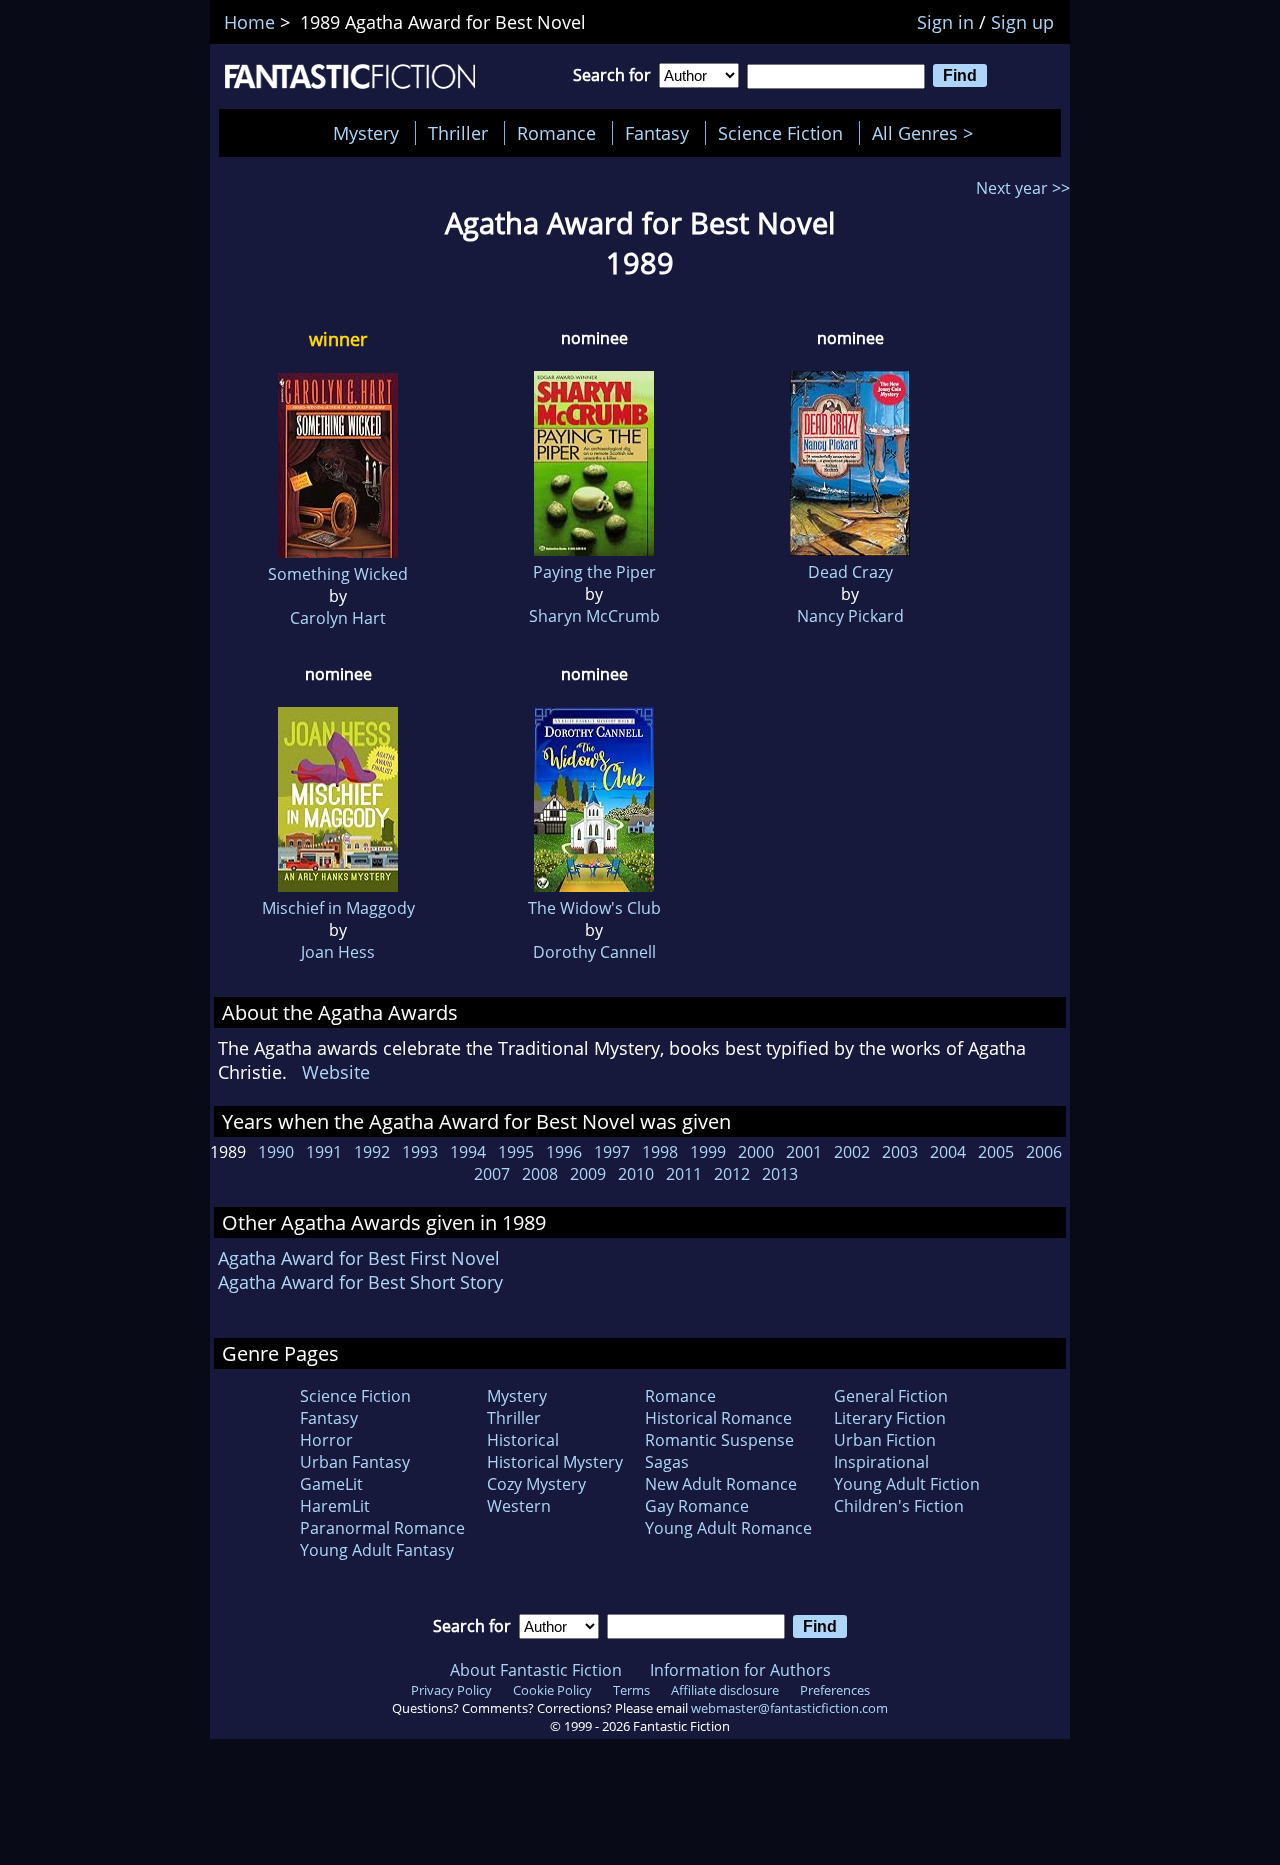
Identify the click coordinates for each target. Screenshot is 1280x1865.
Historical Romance (718, 1418)
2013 (780, 1174)
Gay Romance (697, 1506)
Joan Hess (338, 952)
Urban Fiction (885, 1440)
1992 (372, 1152)
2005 (996, 1152)
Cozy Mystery (536, 1484)
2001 (804, 1152)
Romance (556, 133)
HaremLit (335, 1506)
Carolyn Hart (338, 618)
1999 (708, 1152)
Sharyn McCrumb (594, 616)
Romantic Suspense (719, 1440)
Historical (523, 1440)
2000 (756, 1152)
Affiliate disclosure (725, 1690)
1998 (660, 1152)
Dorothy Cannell (594, 952)
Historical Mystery (555, 1462)
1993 (420, 1152)
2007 (492, 1174)
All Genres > (927, 133)
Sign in (945, 22)
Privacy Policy (451, 1690)
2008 (540, 1174)
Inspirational (881, 1462)
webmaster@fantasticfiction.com (789, 1708)
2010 (636, 1174)
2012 (732, 1174)
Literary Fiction (890, 1418)
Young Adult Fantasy (377, 1550)
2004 (948, 1152)
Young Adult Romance (728, 1528)
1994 (468, 1152)
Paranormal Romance (382, 1528)
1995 (516, 1152)
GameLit (331, 1484)
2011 (684, 1174)
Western (519, 1506)
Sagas (667, 1462)
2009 (588, 1174)
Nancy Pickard (850, 616)
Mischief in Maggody (338, 908)
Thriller (458, 133)
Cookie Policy (552, 1690)
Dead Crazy (850, 572)
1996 (564, 1152)
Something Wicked (338, 574)
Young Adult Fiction (907, 1484)
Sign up (1022, 22)
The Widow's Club (594, 908)
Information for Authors (740, 1670)
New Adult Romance (721, 1484)
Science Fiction (780, 133)
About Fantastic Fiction (536, 1670)
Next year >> (1023, 188)
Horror (326, 1440)
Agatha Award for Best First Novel (359, 1258)
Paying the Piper (594, 572)
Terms (631, 1690)
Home (249, 22)
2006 (1044, 1152)
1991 (324, 1152)
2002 (852, 1152)
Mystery (366, 133)
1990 (276, 1152)
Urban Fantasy (355, 1462)
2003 (900, 1152)
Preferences (835, 1690)
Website (336, 1072)
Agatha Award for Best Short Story (360, 1282)
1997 (612, 1152)
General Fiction (891, 1396)
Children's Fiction (899, 1506)
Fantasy (657, 133)
